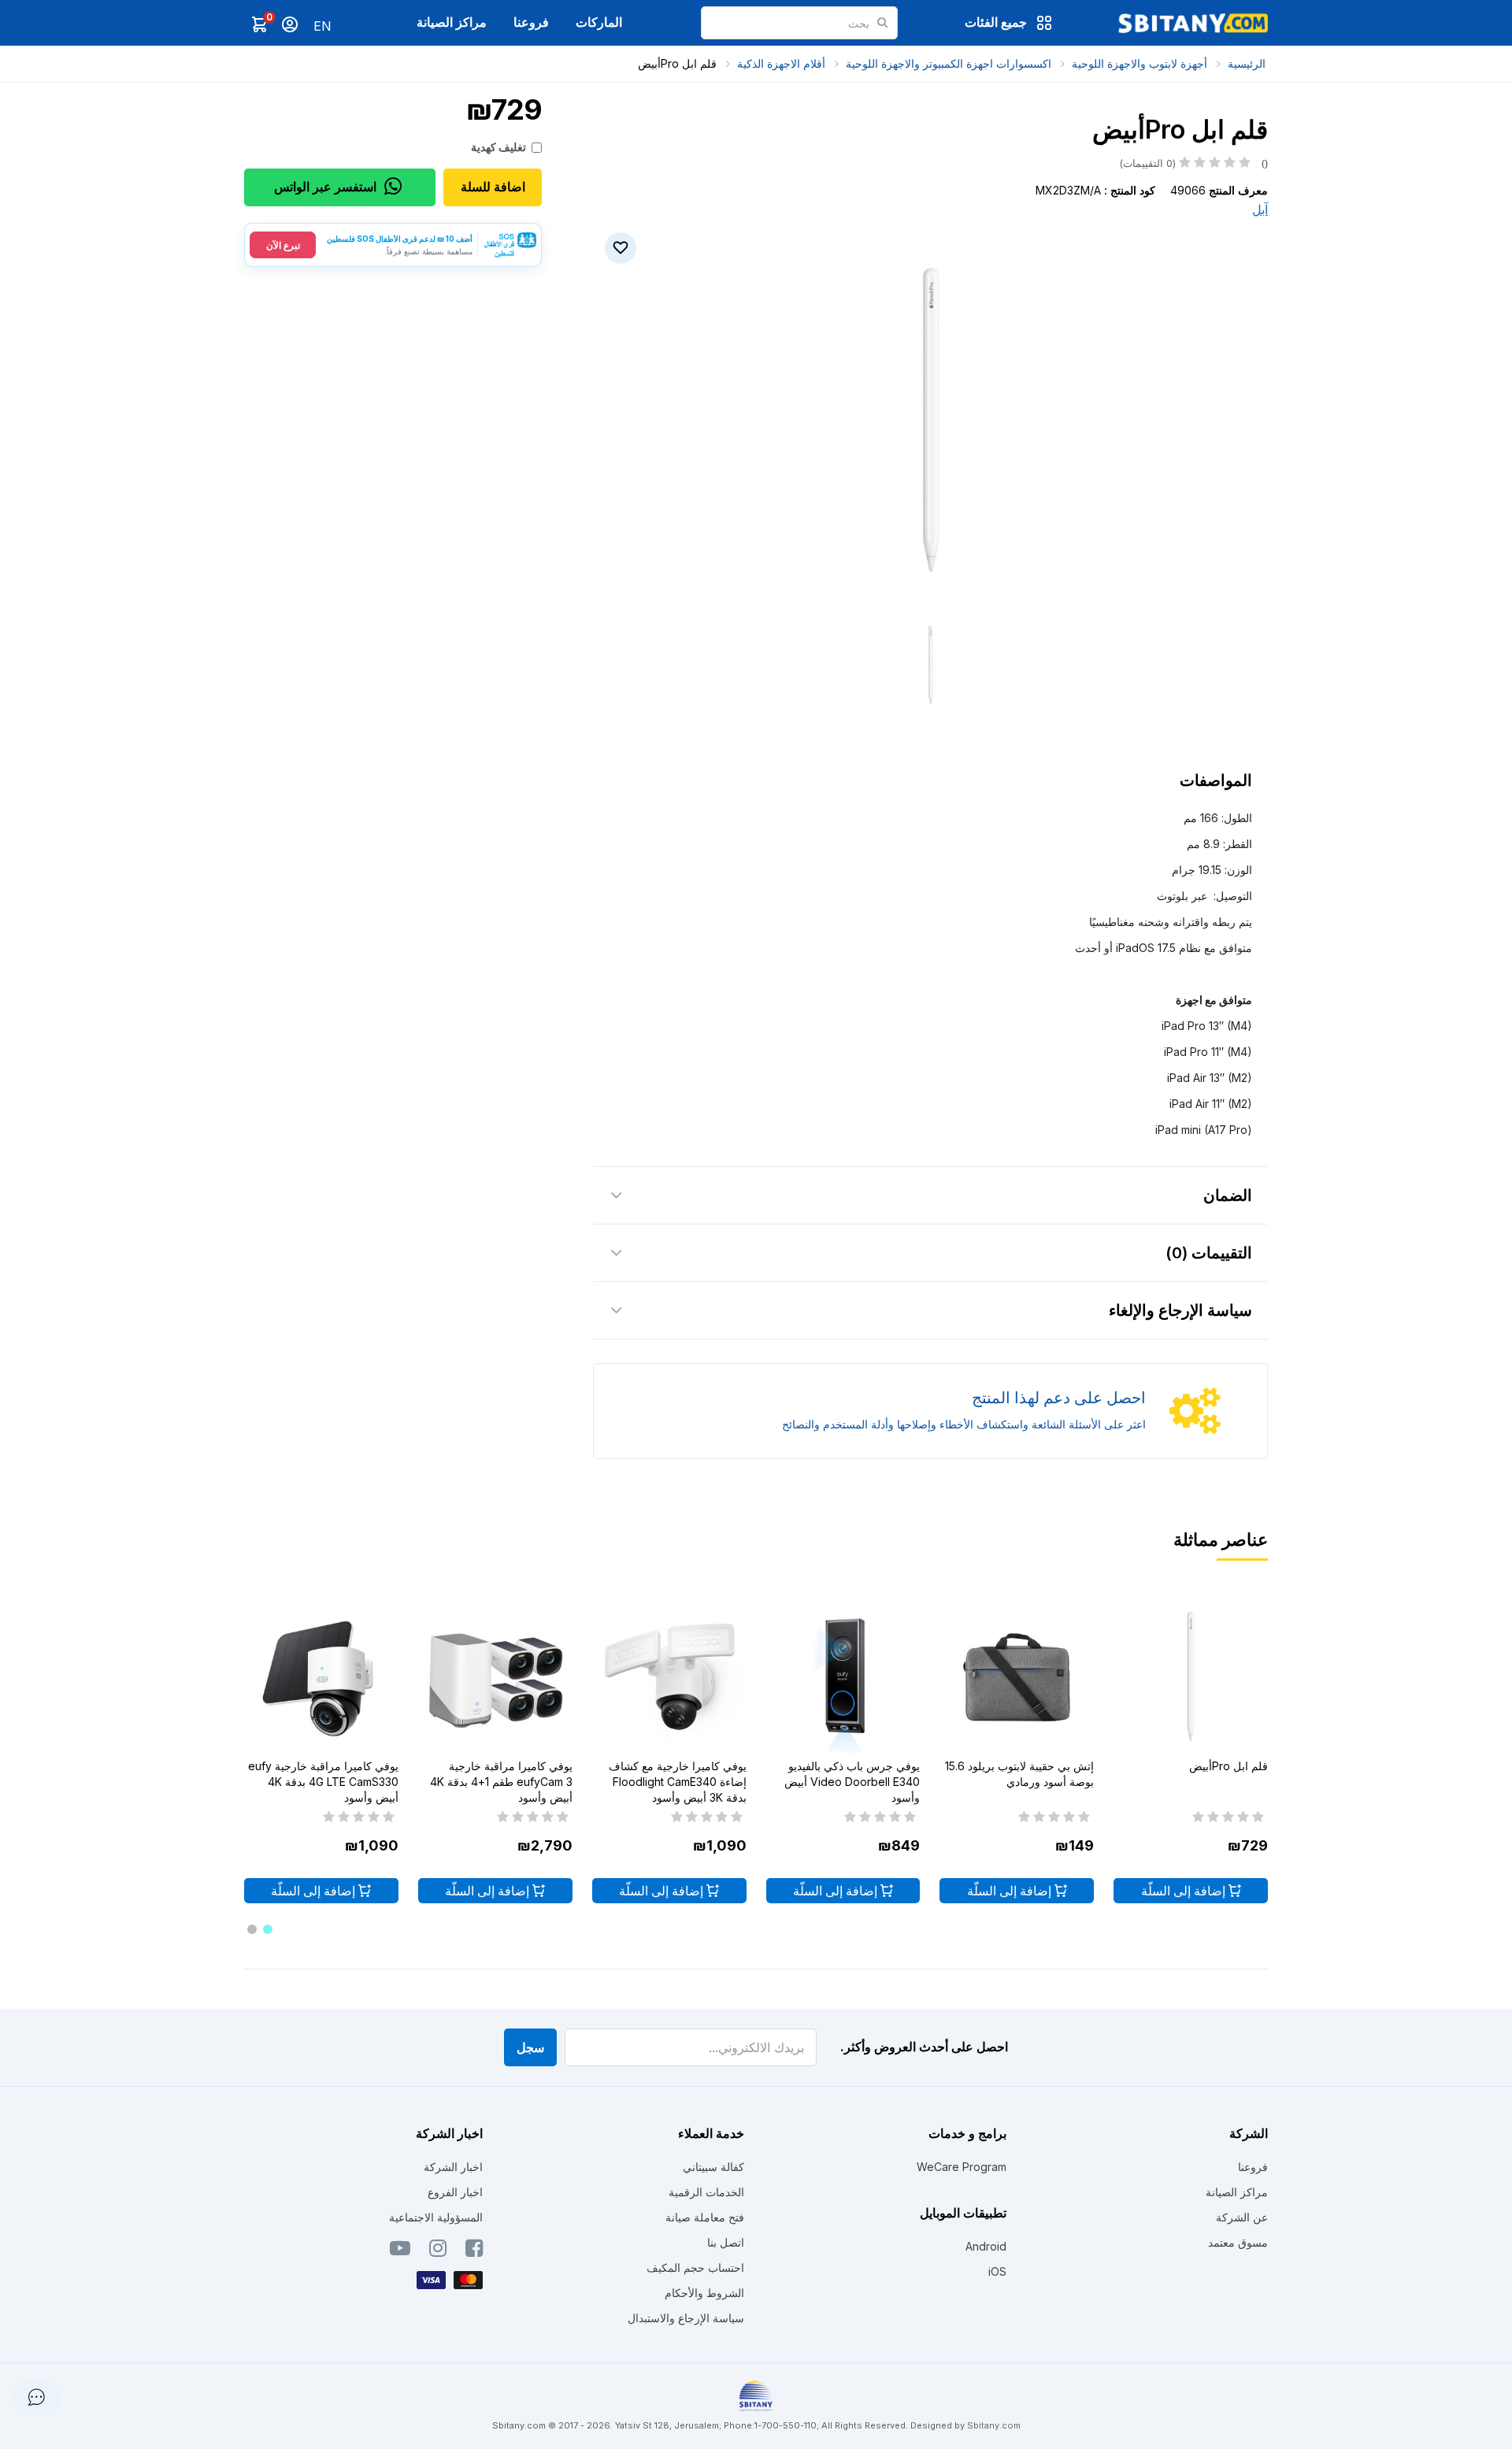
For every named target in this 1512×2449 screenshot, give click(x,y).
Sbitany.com (994, 2425)
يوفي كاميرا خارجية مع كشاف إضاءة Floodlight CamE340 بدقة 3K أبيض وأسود (678, 1782)
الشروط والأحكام (704, 2293)
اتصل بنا (726, 2242)
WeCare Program (962, 2167)
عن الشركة (1242, 2217)
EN (322, 26)
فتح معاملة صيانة (705, 2217)
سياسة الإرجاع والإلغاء (1180, 1310)
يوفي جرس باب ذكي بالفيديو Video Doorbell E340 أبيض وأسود (852, 1782)
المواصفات (1216, 780)
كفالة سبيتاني (713, 2167)
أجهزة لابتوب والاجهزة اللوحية (1140, 63)
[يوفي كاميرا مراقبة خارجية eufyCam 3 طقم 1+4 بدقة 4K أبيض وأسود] (495, 1677)
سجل (530, 2047)
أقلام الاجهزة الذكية (781, 63)
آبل (1260, 209)
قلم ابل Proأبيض (677, 63)
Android (986, 2246)
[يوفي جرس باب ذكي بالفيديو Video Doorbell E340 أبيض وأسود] (843, 1677)
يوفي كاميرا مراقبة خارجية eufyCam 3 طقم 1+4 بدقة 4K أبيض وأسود (501, 1782)
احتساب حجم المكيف (695, 2267)
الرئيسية (1247, 63)
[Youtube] (400, 2251)
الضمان (1228, 1195)
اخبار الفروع (455, 2192)
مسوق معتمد (1238, 2242)
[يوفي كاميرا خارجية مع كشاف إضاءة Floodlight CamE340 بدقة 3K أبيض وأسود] (669, 1677)
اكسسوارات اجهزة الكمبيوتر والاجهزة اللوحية (949, 63)
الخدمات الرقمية (706, 2192)
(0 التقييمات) (1193, 163)
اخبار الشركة (453, 2167)
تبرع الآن (283, 245)
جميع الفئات (996, 22)
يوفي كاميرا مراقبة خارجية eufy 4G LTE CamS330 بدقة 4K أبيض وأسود (323, 1782)
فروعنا (531, 22)
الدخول (290, 24)
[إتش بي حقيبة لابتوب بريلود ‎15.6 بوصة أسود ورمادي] (1017, 1677)
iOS (997, 2271)
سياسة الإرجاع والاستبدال (686, 2318)
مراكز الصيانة (452, 22)
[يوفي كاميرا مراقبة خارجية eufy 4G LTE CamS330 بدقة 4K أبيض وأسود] (321, 1677)
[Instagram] (438, 2251)
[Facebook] (474, 2251)
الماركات (599, 22)
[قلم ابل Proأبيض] (1191, 1677)
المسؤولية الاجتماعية (436, 2217)
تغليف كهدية (498, 147)
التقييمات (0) (1209, 1253)
